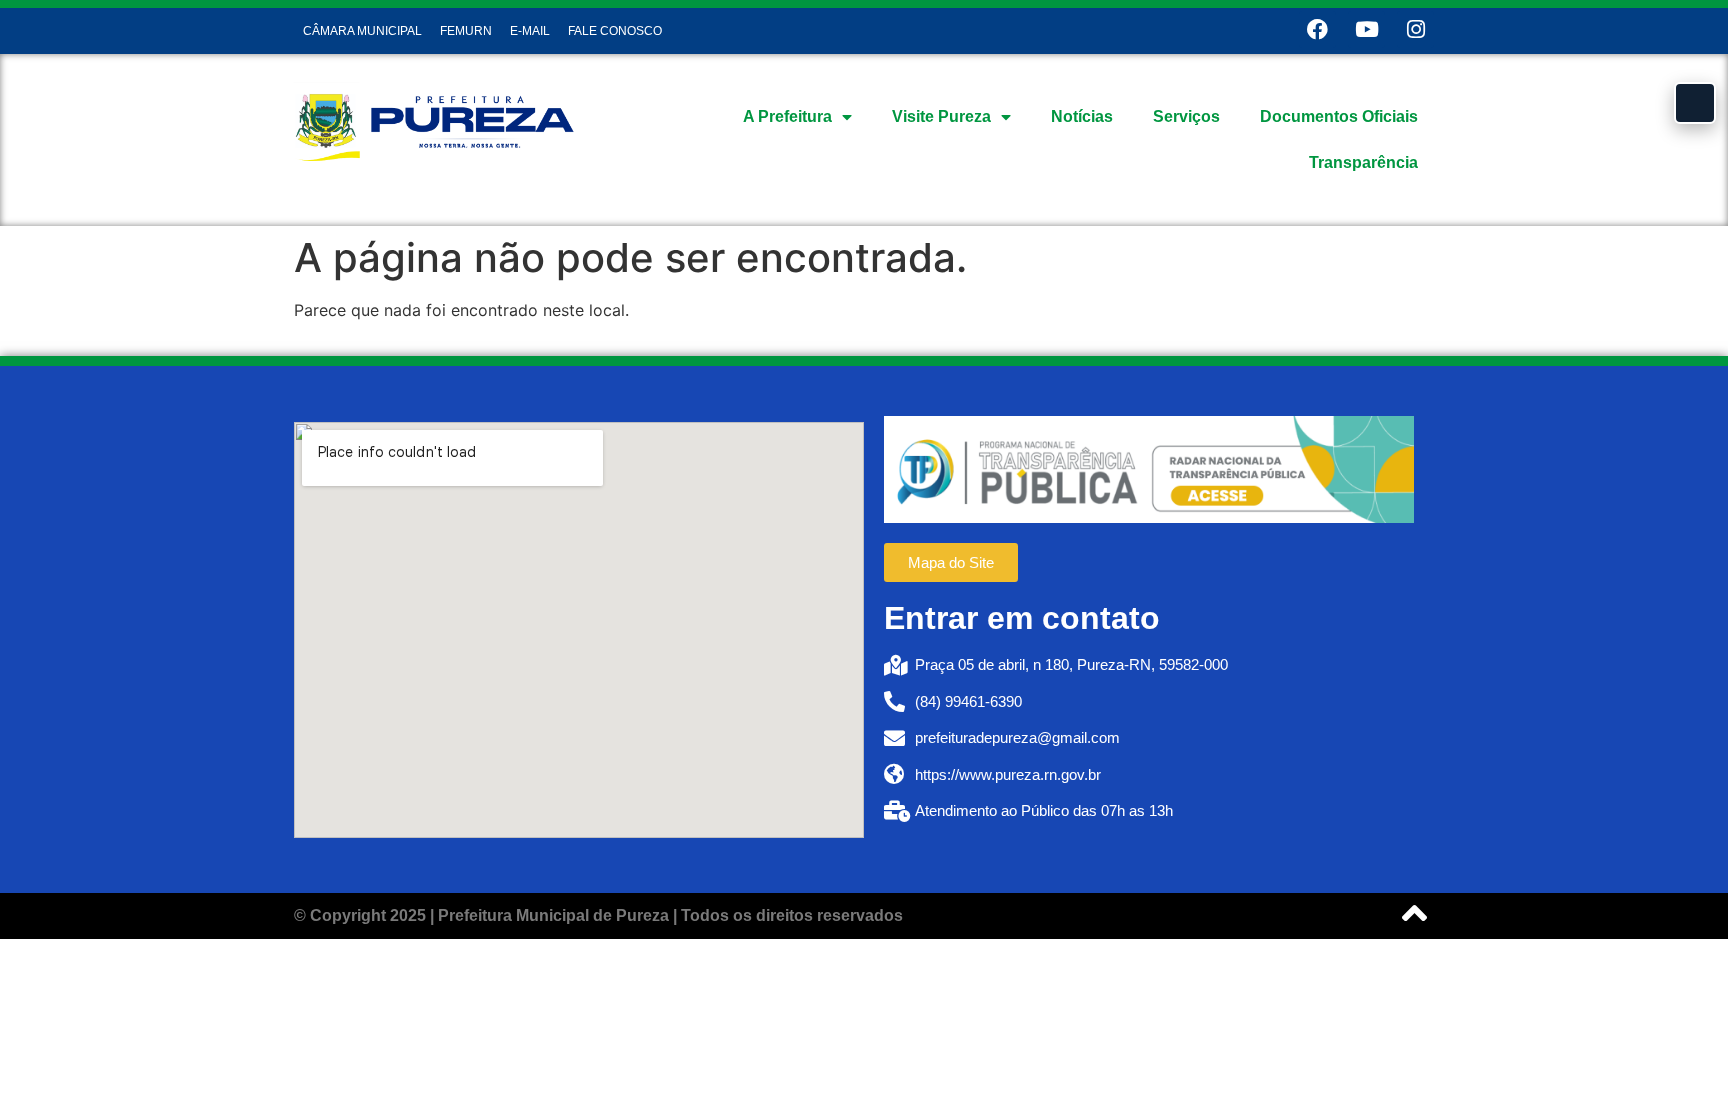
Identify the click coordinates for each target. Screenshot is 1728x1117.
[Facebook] (1317, 29)
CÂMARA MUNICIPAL (362, 31)
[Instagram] (1415, 29)
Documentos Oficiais (1339, 116)
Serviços (1186, 116)
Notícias (1082, 116)
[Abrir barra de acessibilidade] (1695, 103)
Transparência (1363, 162)
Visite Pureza (941, 116)
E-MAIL (530, 31)
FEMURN (466, 31)
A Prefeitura (787, 116)
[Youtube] (1366, 29)
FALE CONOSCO (615, 31)
